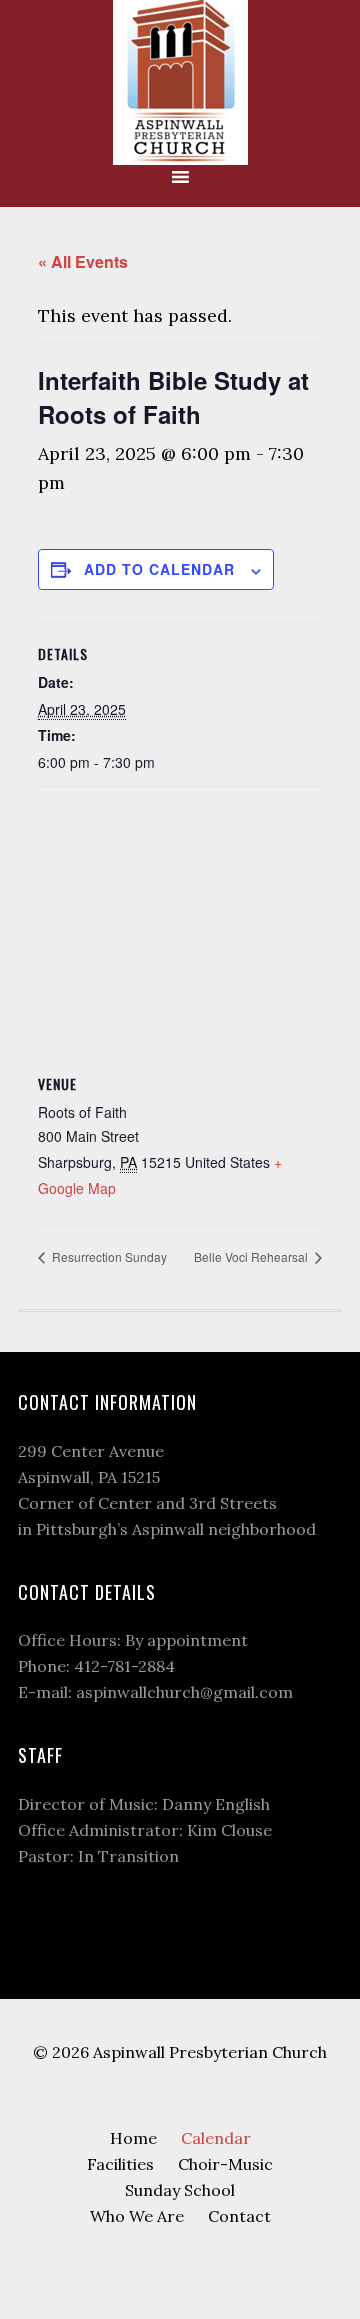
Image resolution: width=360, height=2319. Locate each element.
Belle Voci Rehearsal (252, 1256)
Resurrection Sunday (108, 1256)
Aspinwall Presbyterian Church (180, 82)
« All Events (83, 261)
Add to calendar (159, 569)
